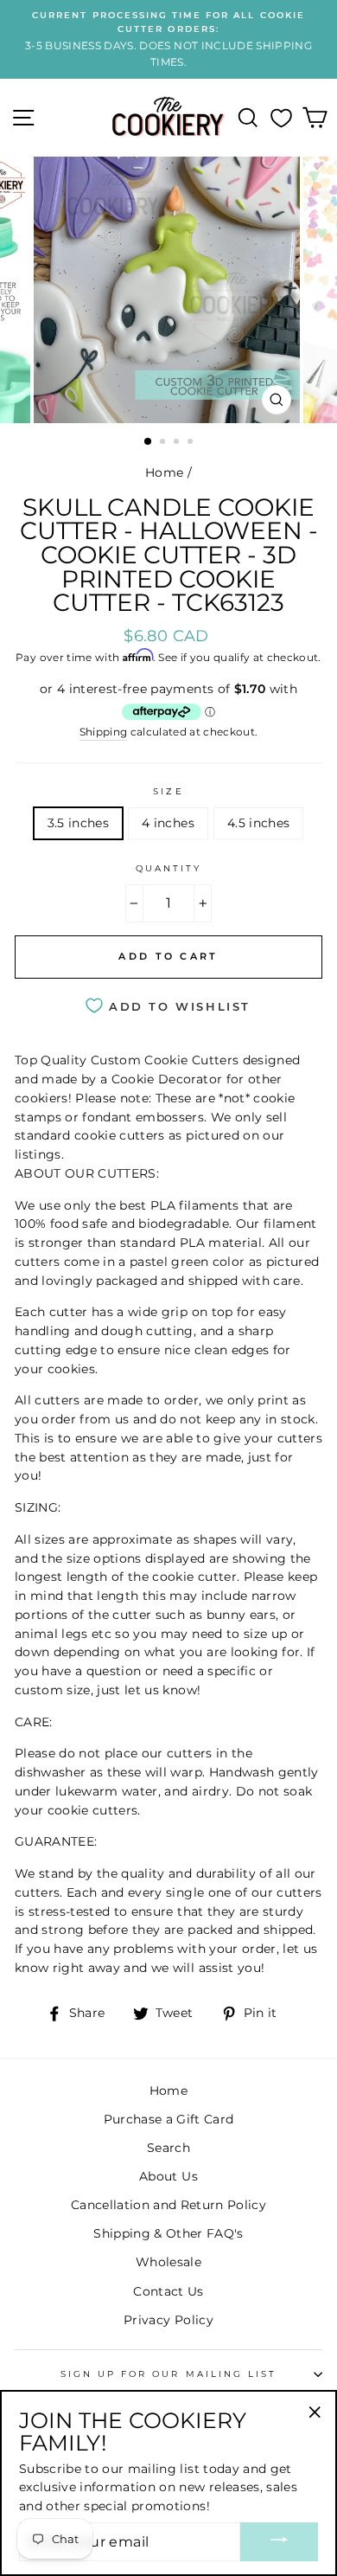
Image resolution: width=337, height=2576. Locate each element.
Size (168, 791)
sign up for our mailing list (169, 2374)
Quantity (168, 868)
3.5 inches (78, 823)
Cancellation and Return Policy (168, 2205)
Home (164, 472)
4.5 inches (258, 823)
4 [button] (192, 443)
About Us (168, 2176)
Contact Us (168, 2291)
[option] (168, 39)
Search (168, 2148)
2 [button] (164, 443)
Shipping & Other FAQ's (168, 2233)
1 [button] (149, 442)
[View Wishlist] (281, 118)
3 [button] (178, 443)
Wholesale (168, 2262)
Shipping (104, 732)
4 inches (168, 823)
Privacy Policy (168, 2320)
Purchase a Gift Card (169, 2119)
